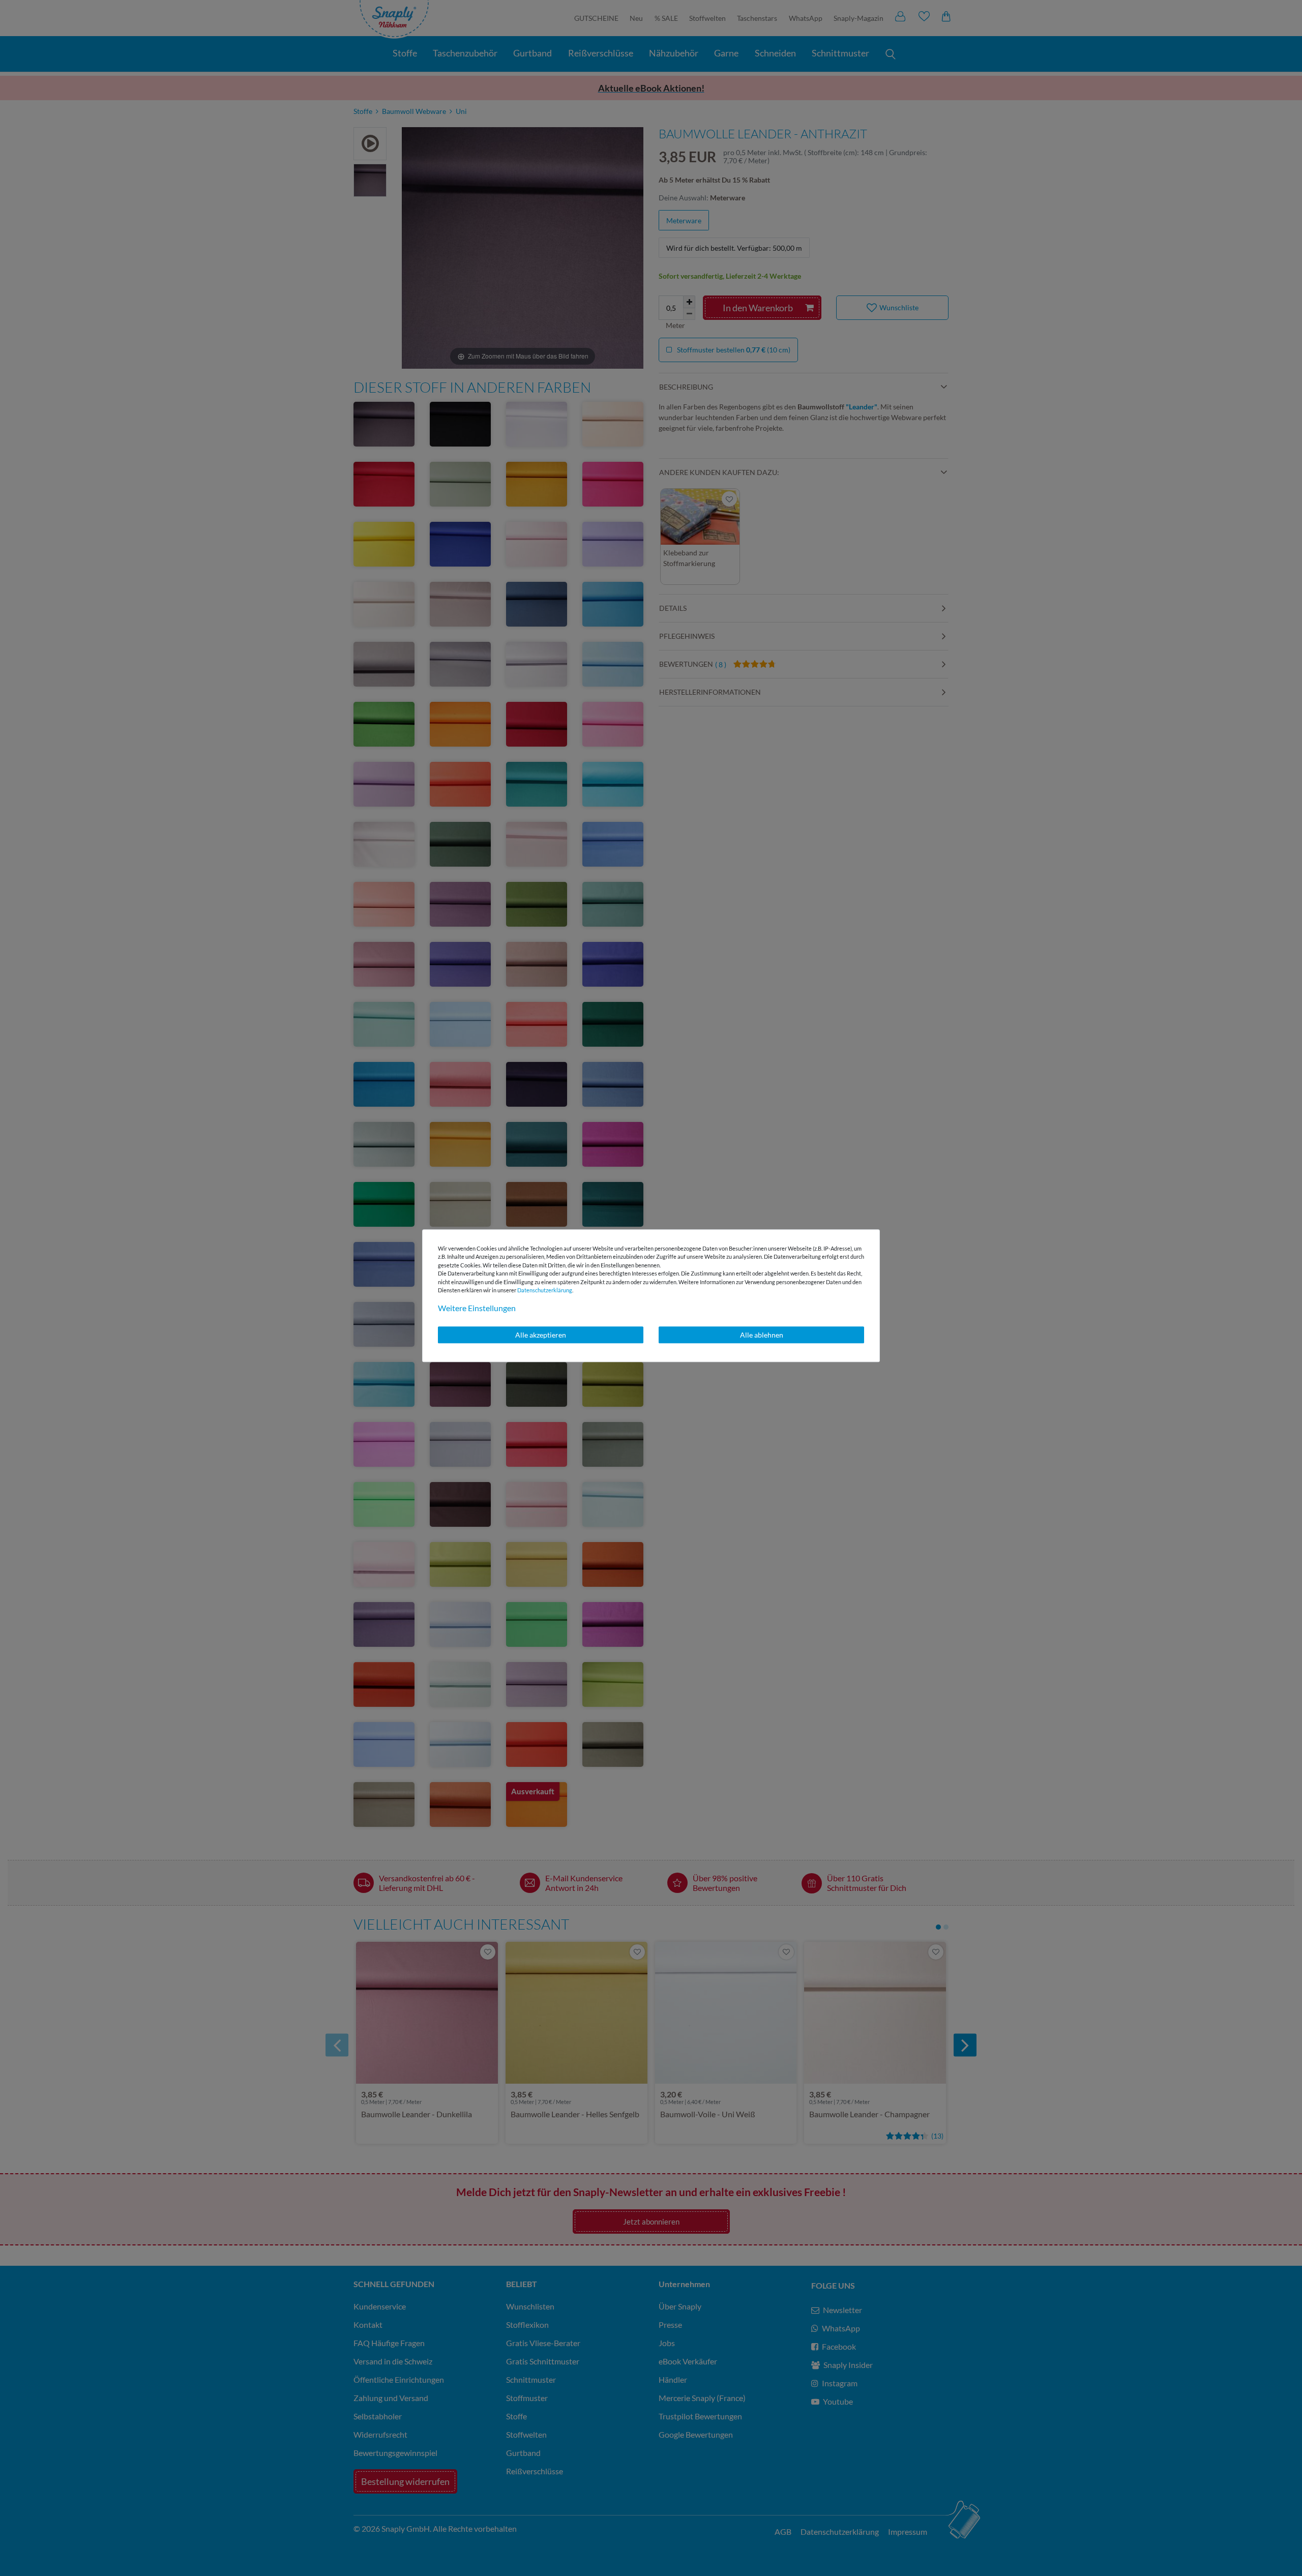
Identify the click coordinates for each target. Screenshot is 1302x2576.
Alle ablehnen (762, 1335)
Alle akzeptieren (541, 1335)
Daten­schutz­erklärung (545, 1290)
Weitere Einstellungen (477, 1308)
